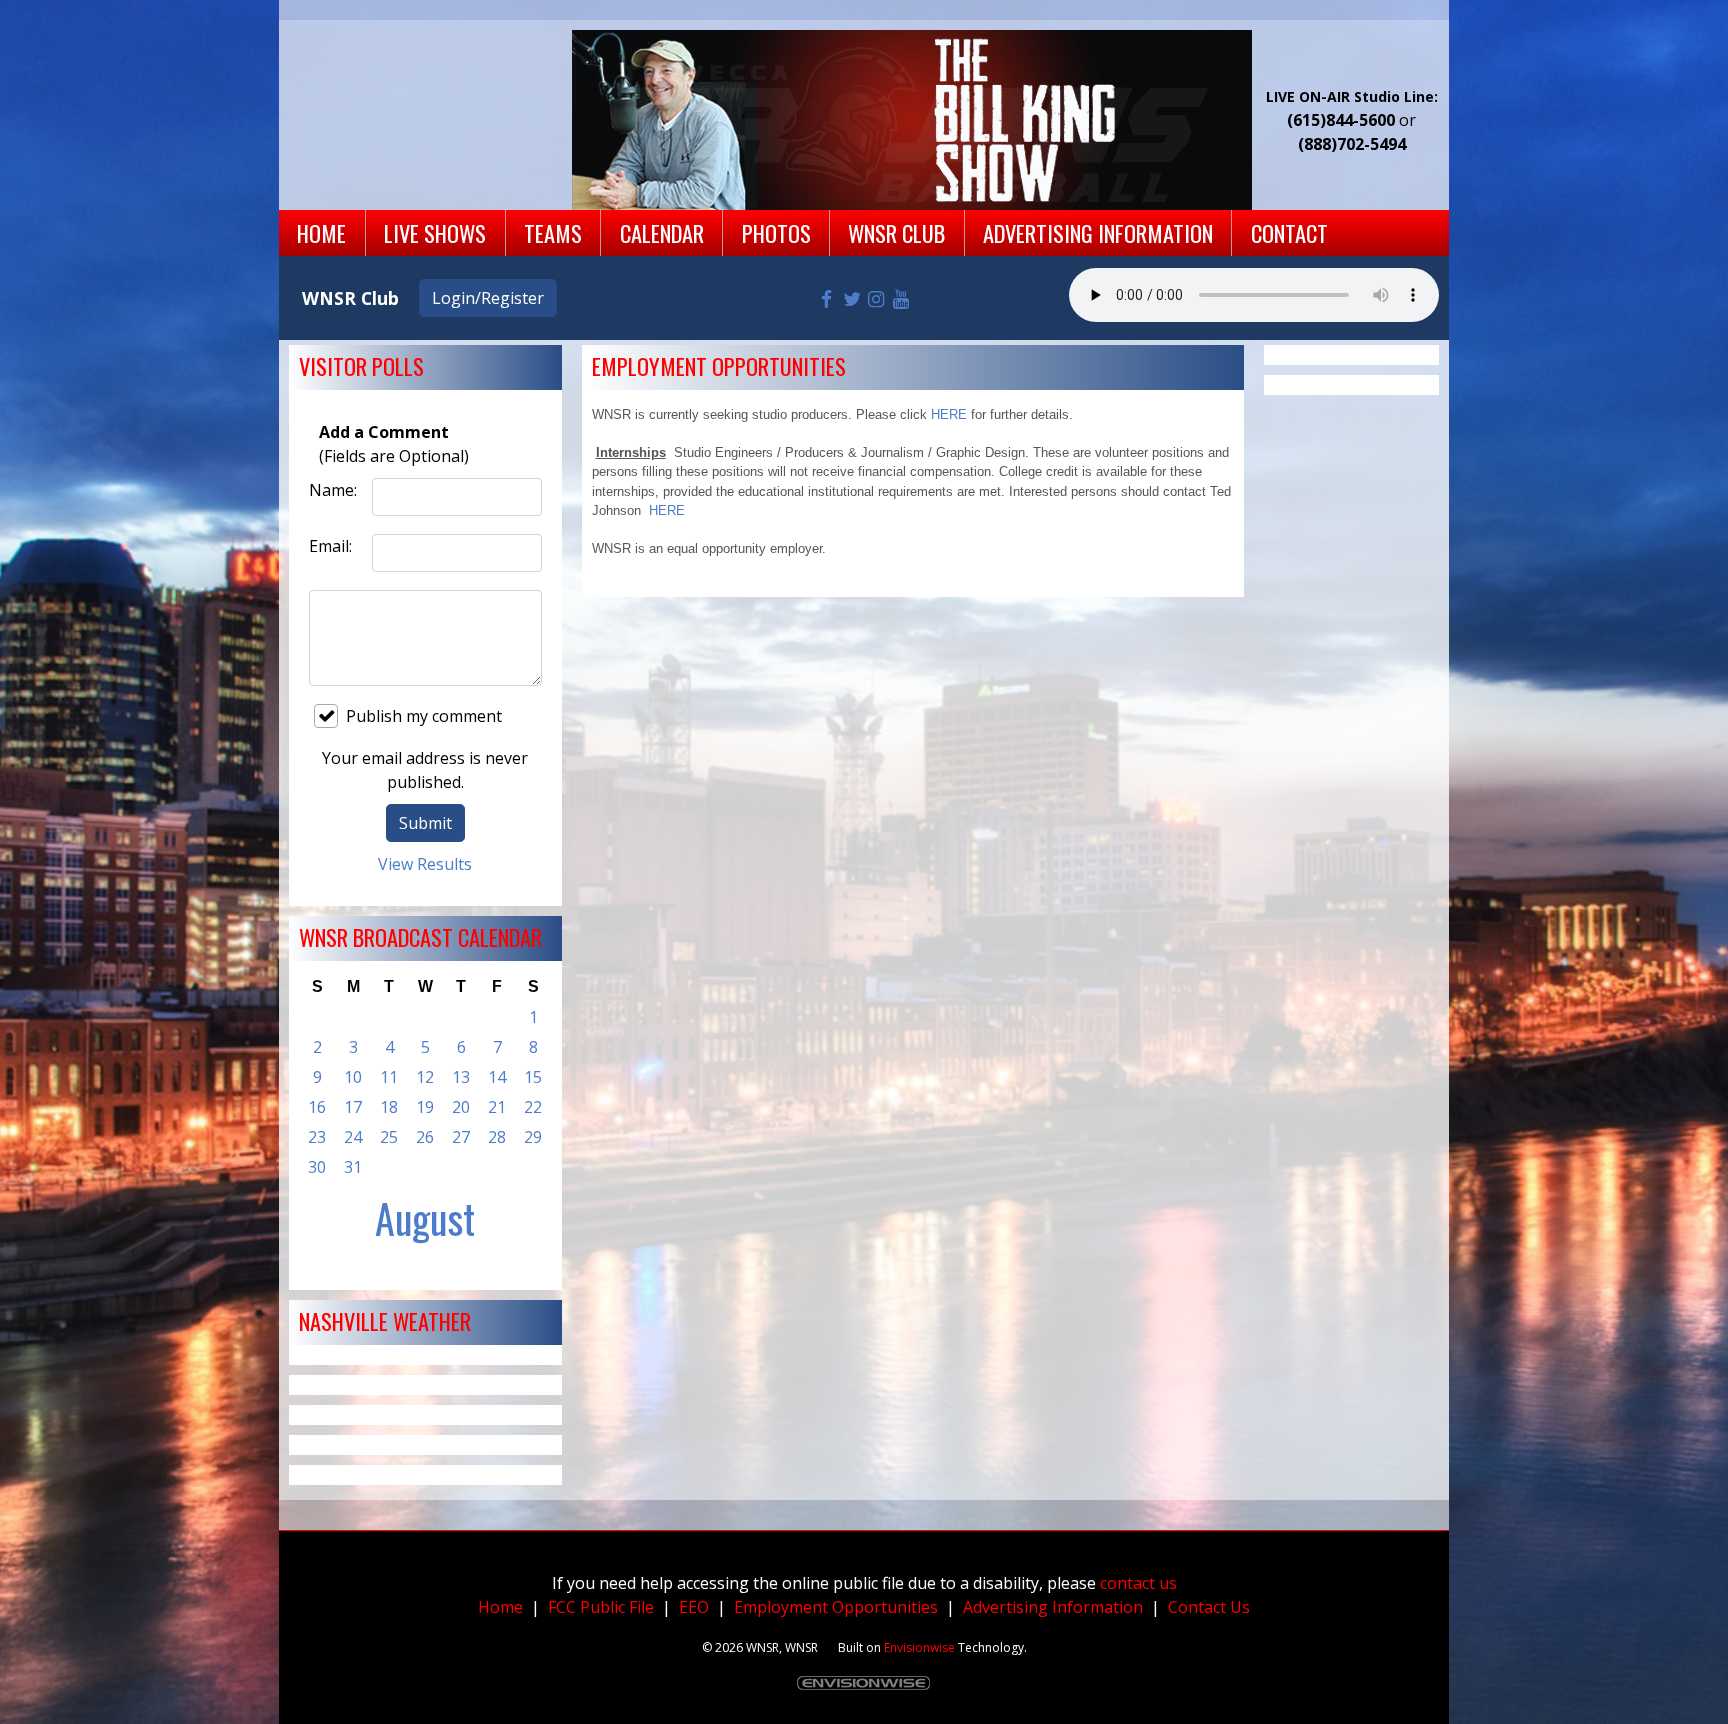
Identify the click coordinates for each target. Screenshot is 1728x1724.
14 (497, 1077)
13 (461, 1077)
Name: (333, 490)
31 (353, 1167)
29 (533, 1137)
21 (497, 1107)
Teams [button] (553, 232)
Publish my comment (424, 716)
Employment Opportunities (836, 1607)
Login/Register (488, 298)
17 (353, 1107)
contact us (1138, 1583)
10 (353, 1077)
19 (425, 1107)
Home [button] (321, 232)
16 (317, 1107)
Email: (330, 546)
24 (353, 1137)
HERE (949, 414)
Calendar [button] (662, 232)
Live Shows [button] (435, 232)
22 (533, 1107)
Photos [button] (776, 232)
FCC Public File (601, 1607)
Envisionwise (919, 1647)
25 (389, 1137)
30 (317, 1167)
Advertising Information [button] (1098, 232)
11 (389, 1077)
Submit (425, 823)
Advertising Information (1053, 1607)
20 (461, 1107)
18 (389, 1107)
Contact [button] (1289, 232)
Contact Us (1209, 1607)
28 (497, 1137)
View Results (425, 864)
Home (500, 1607)
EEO (694, 1607)
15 (533, 1077)
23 (317, 1137)
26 (425, 1137)
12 (425, 1077)
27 (461, 1137)
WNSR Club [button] (896, 232)
